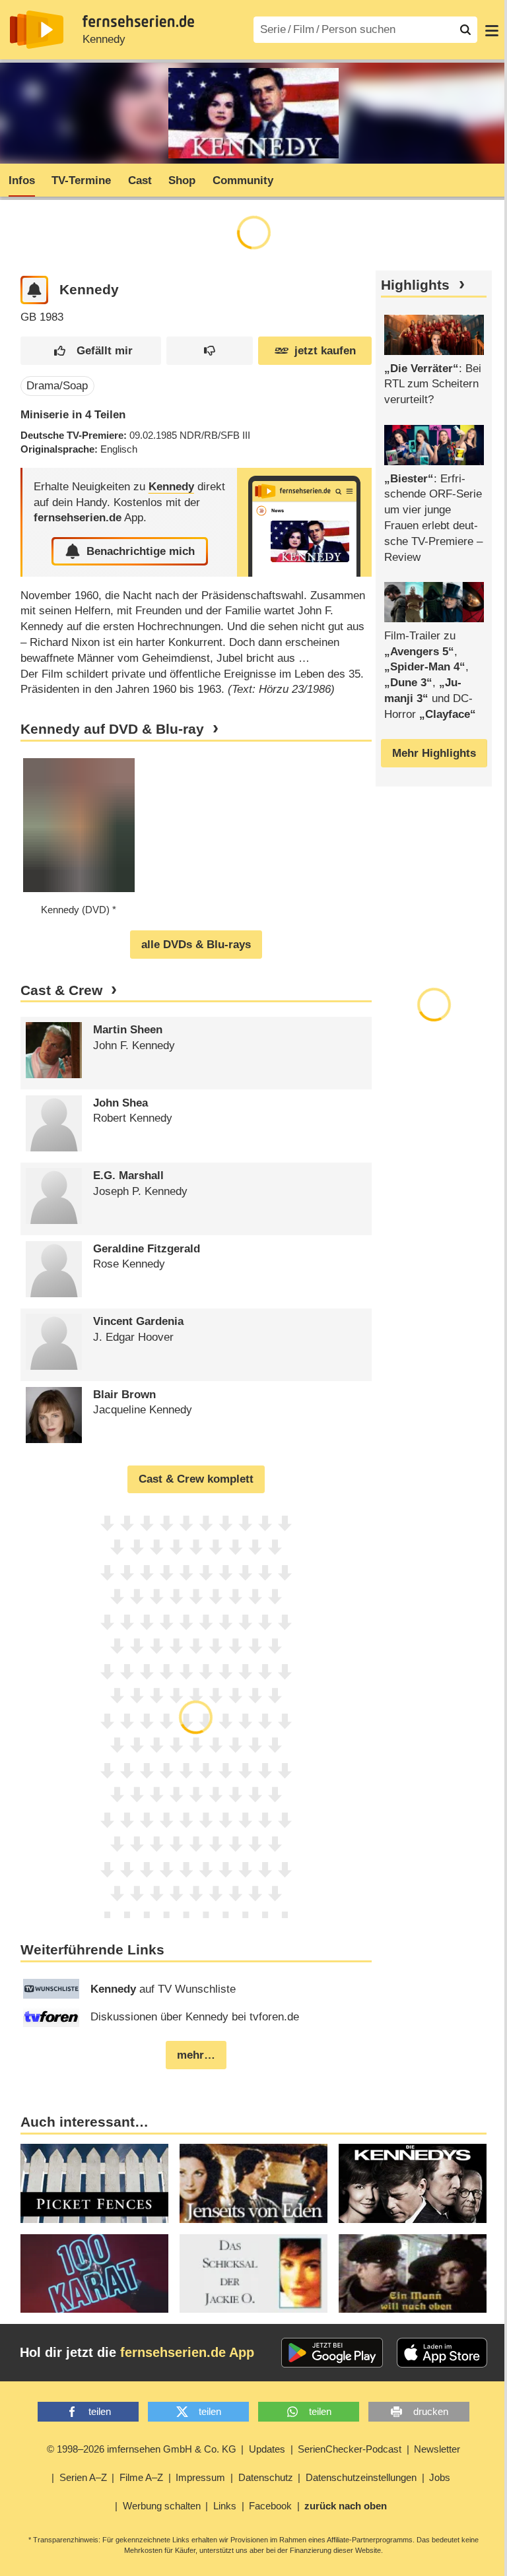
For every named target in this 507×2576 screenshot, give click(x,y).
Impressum (200, 2477)
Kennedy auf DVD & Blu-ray (112, 729)
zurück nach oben (346, 2506)
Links (225, 2506)
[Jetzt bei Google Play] (332, 2353)
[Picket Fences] (94, 2183)
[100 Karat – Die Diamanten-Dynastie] (94, 2274)
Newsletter (437, 2449)
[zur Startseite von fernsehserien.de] (37, 30)
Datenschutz (266, 2477)
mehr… (196, 2055)
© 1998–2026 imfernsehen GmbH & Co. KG (142, 2449)
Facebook (270, 2506)
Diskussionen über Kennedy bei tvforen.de (195, 2017)
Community (243, 180)
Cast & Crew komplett (196, 1479)
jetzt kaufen (325, 351)
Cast (140, 180)
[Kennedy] (304, 522)
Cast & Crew (61, 990)
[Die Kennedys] (413, 2183)
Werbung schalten (162, 2506)
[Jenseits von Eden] (253, 2183)
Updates (267, 2449)
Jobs (440, 2477)
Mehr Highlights (434, 753)
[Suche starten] (465, 30)
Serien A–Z (83, 2477)
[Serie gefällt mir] (91, 351)
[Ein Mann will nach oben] (413, 2274)
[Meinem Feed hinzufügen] (35, 290)
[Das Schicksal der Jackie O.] (253, 2274)
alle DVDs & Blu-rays (196, 945)
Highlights (415, 285)
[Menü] (492, 30)
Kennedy (104, 39)
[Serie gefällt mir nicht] (210, 351)
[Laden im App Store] (442, 2353)
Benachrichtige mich (141, 551)
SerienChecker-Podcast (350, 2449)
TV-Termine (81, 180)
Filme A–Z (141, 2477)
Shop (182, 180)
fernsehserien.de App (187, 2352)
